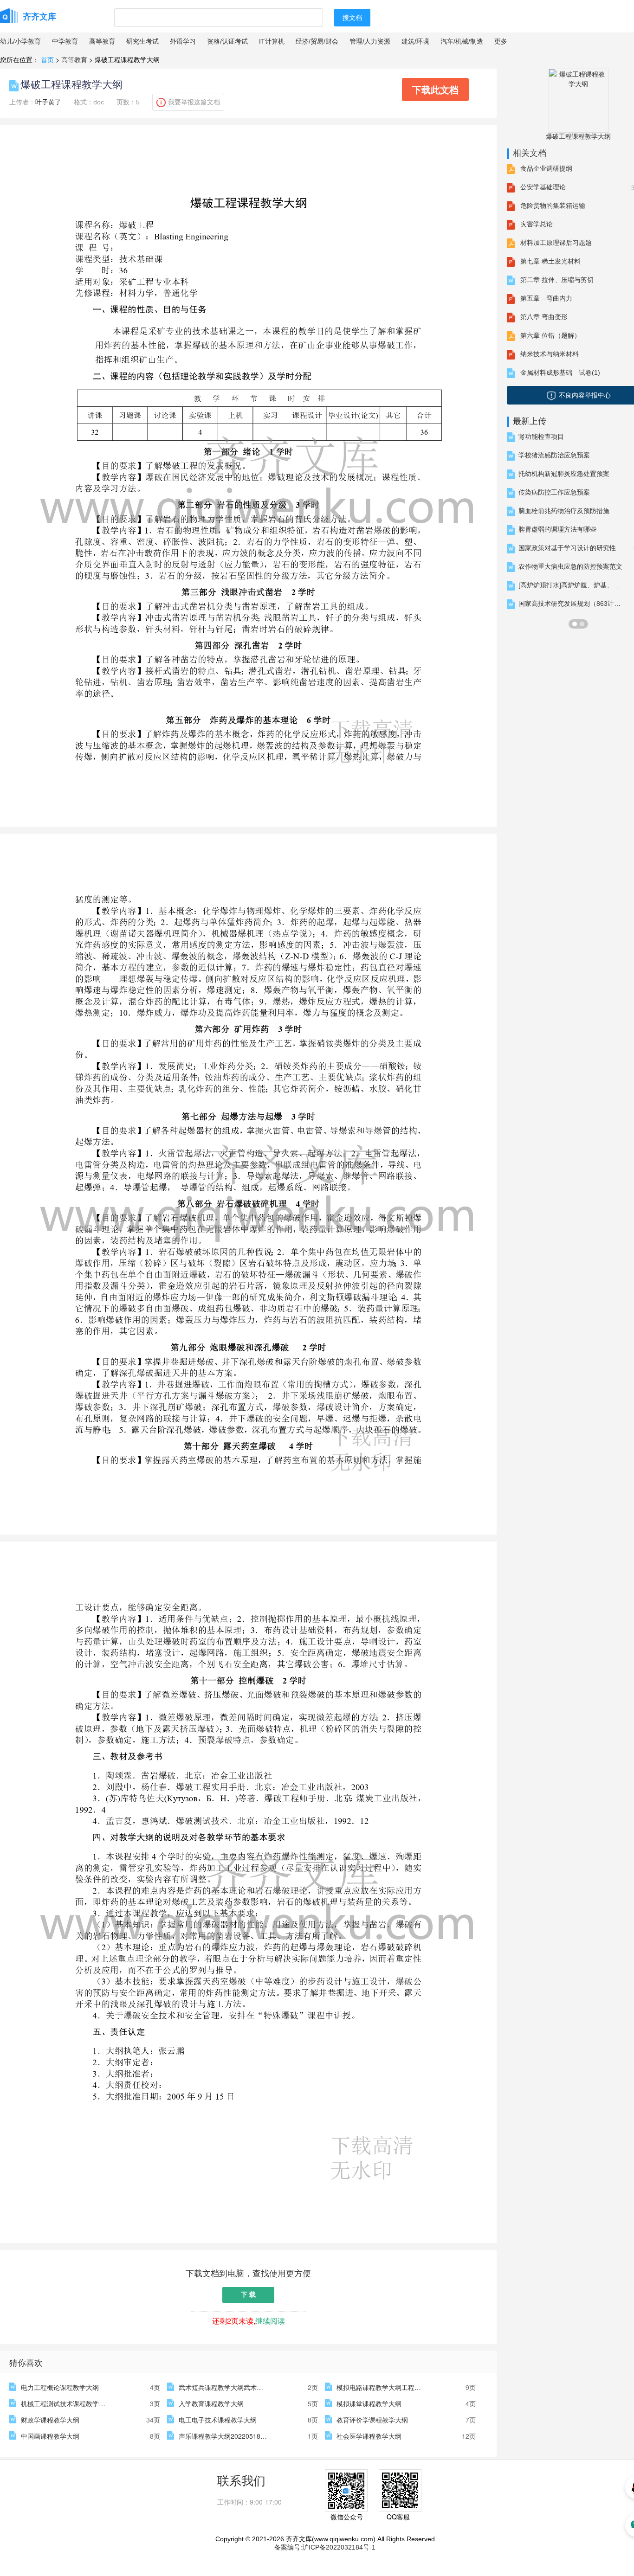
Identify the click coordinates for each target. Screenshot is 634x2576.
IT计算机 (272, 41)
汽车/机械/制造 (462, 41)
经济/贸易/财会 (317, 41)
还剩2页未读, (249, 2321)
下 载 (248, 2294)
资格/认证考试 (227, 41)
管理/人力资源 (370, 41)
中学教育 (65, 41)
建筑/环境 (415, 41)
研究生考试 (142, 41)
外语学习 (183, 41)
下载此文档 (435, 89)
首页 (47, 59)
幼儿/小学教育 (20, 41)
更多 (501, 41)
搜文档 (352, 18)
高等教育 (102, 41)
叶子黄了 (48, 102)
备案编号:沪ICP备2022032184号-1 (325, 2547)
